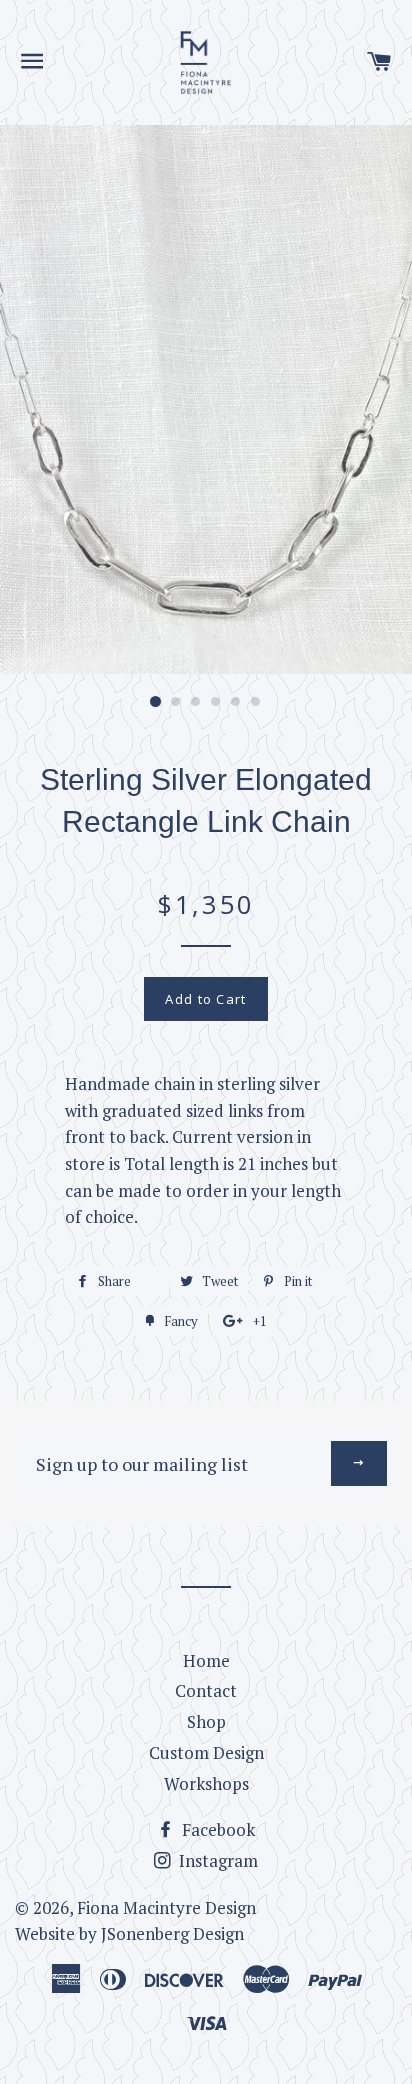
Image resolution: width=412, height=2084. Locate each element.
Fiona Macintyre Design (166, 1907)
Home (206, 1660)
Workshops (206, 1783)
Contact (206, 1690)
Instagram (216, 1860)
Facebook (216, 1829)
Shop (206, 1721)
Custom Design (206, 1752)
